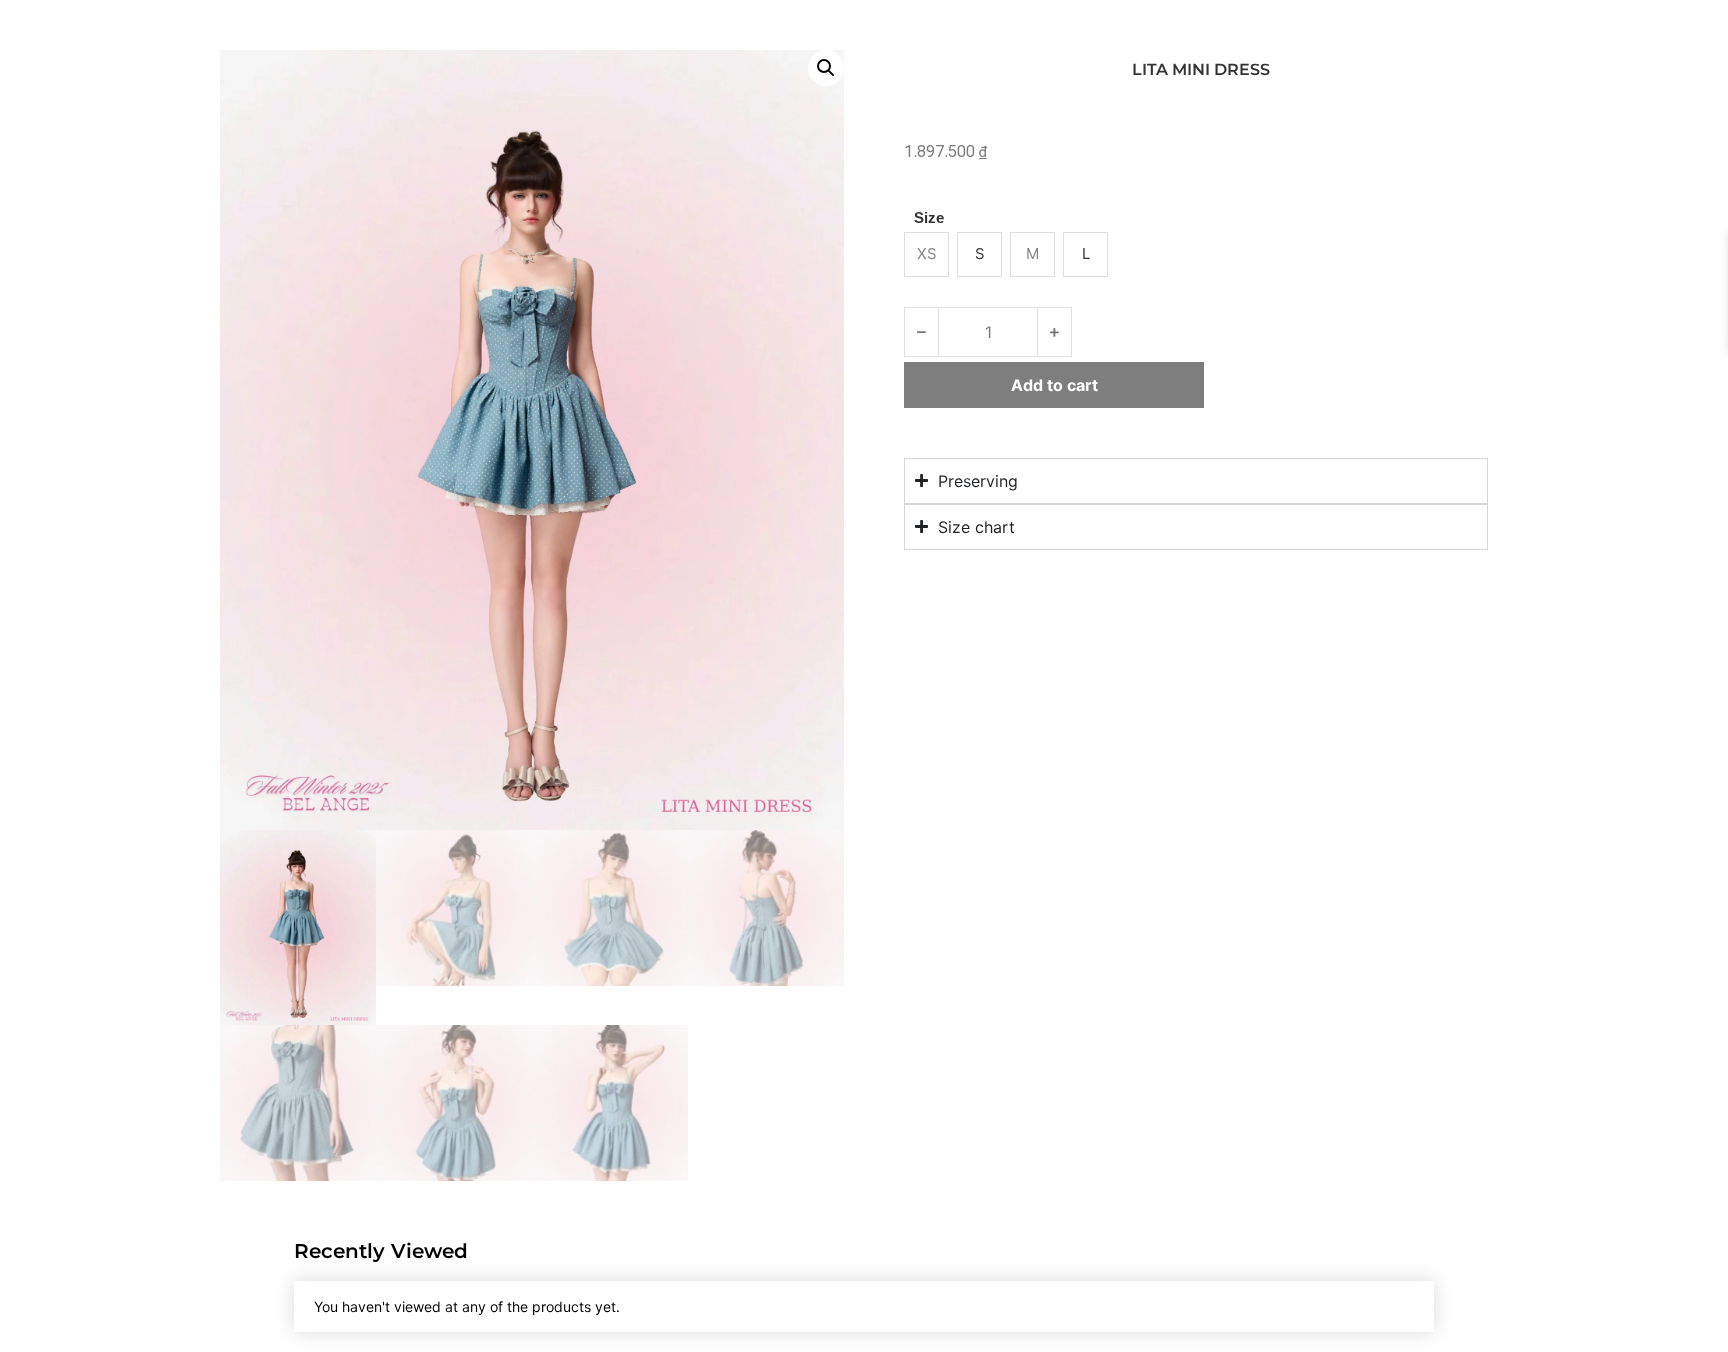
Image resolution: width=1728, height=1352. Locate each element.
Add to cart (1054, 385)
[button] (826, 68)
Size (929, 217)
